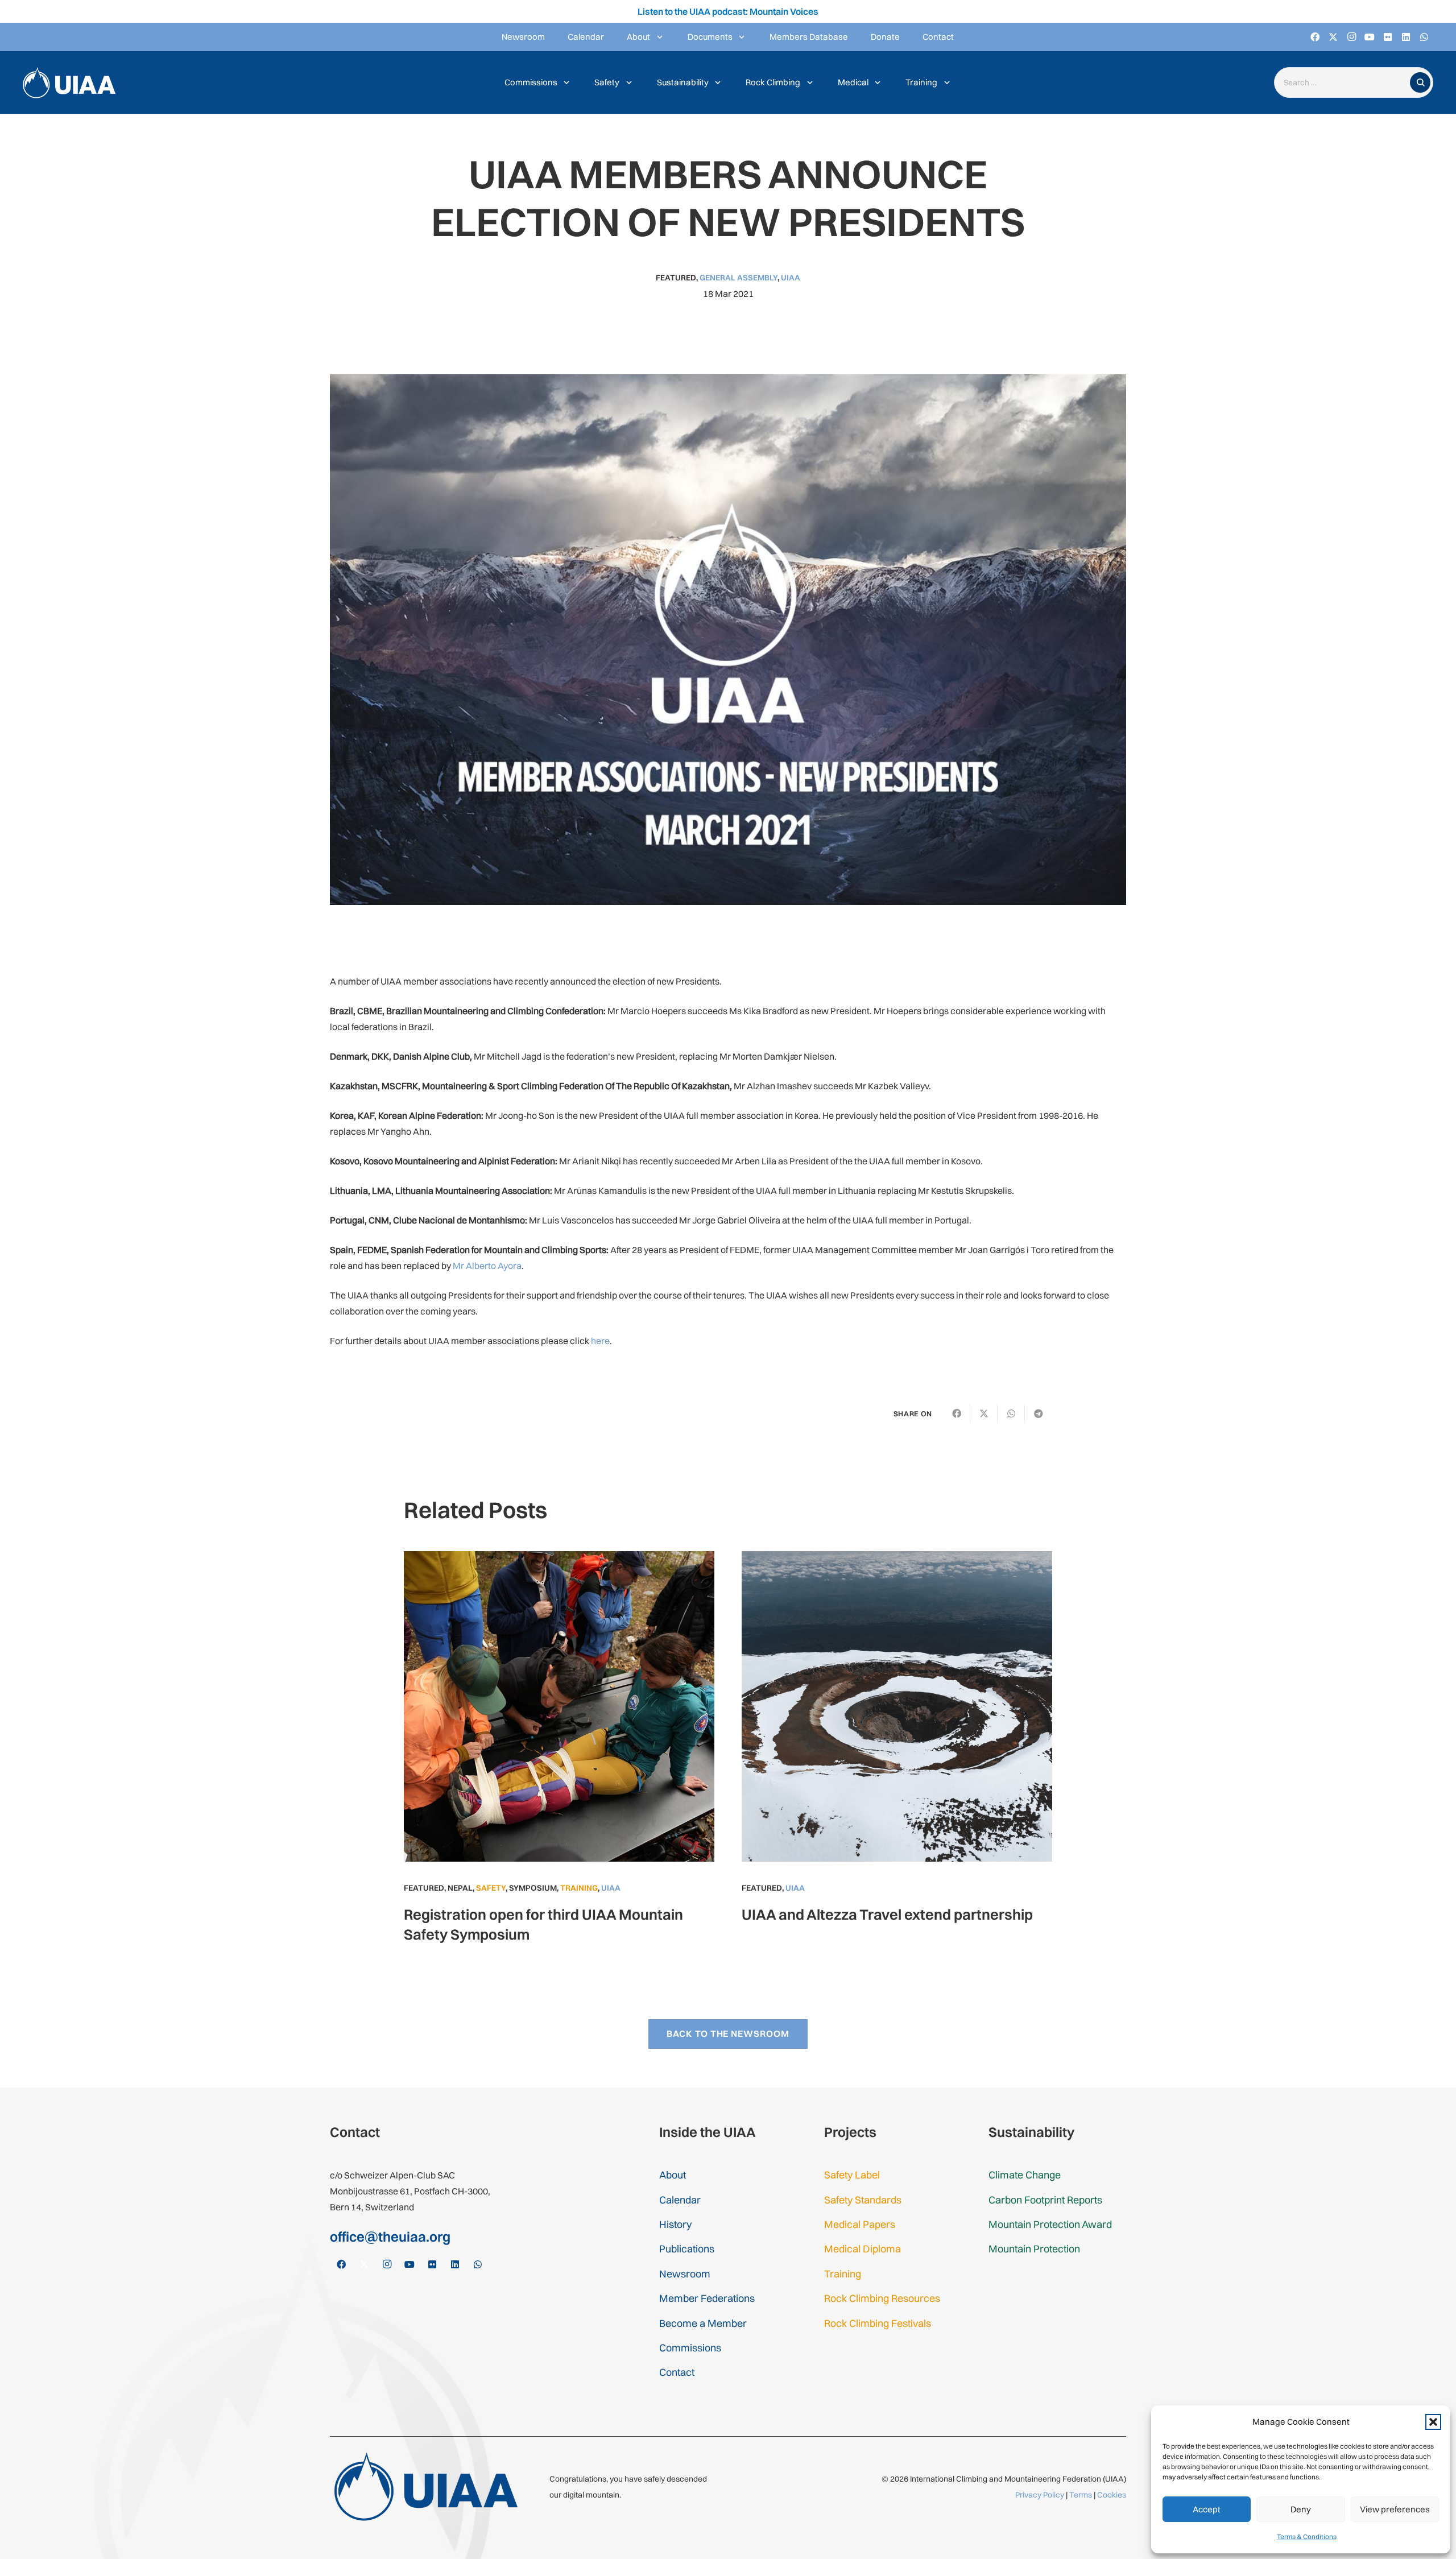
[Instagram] (1351, 37)
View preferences (1395, 2509)
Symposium (533, 1888)
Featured (676, 278)
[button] (1433, 2422)
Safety (491, 1888)
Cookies (1112, 2495)
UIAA (791, 278)
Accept (1207, 2509)
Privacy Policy (1040, 2495)
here (600, 1341)
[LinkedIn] (1406, 37)
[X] (1333, 37)
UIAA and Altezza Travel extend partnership (887, 1914)
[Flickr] (1388, 37)
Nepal (460, 1888)
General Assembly (739, 278)
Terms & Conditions (1307, 2537)
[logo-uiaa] (69, 83)
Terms (1081, 2495)
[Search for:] (1345, 83)
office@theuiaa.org (390, 2236)
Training (579, 1888)
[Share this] (957, 1413)
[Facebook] (1315, 37)
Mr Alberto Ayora (487, 1266)
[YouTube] (1370, 37)
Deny (1301, 2509)
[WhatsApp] (1424, 37)
